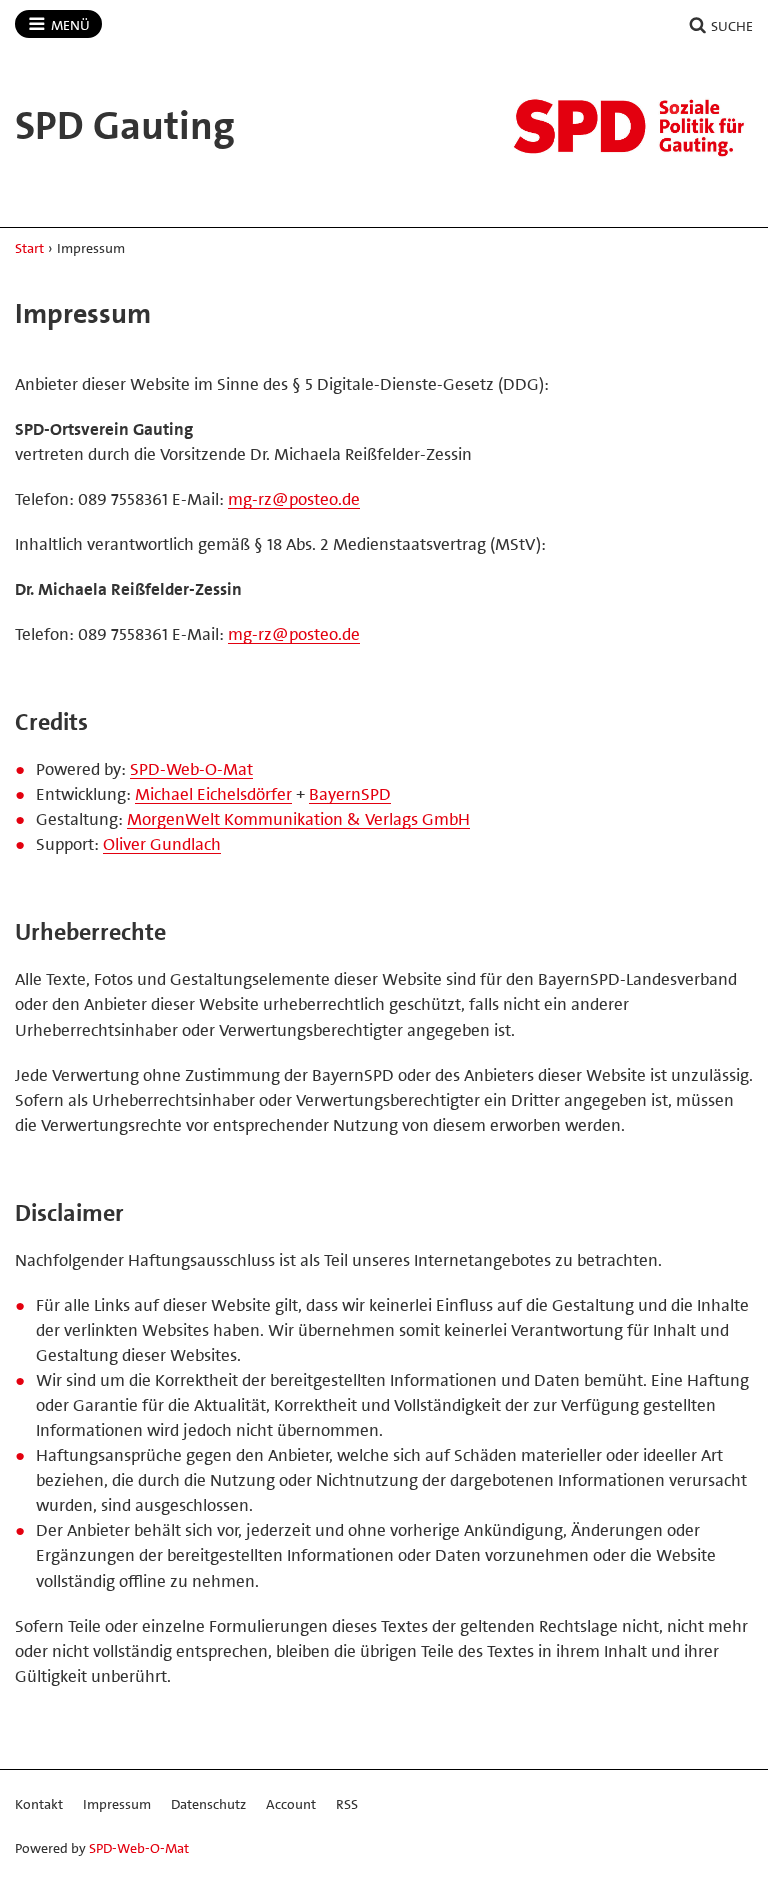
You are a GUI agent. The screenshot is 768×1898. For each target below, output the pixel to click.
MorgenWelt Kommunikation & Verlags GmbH (298, 819)
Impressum (117, 1804)
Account (291, 1804)
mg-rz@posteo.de (294, 499)
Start (29, 248)
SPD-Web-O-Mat (191, 769)
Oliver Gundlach (162, 844)
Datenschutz (208, 1804)
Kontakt (39, 1804)
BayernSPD (350, 794)
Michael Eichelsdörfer (213, 794)
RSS (347, 1804)
